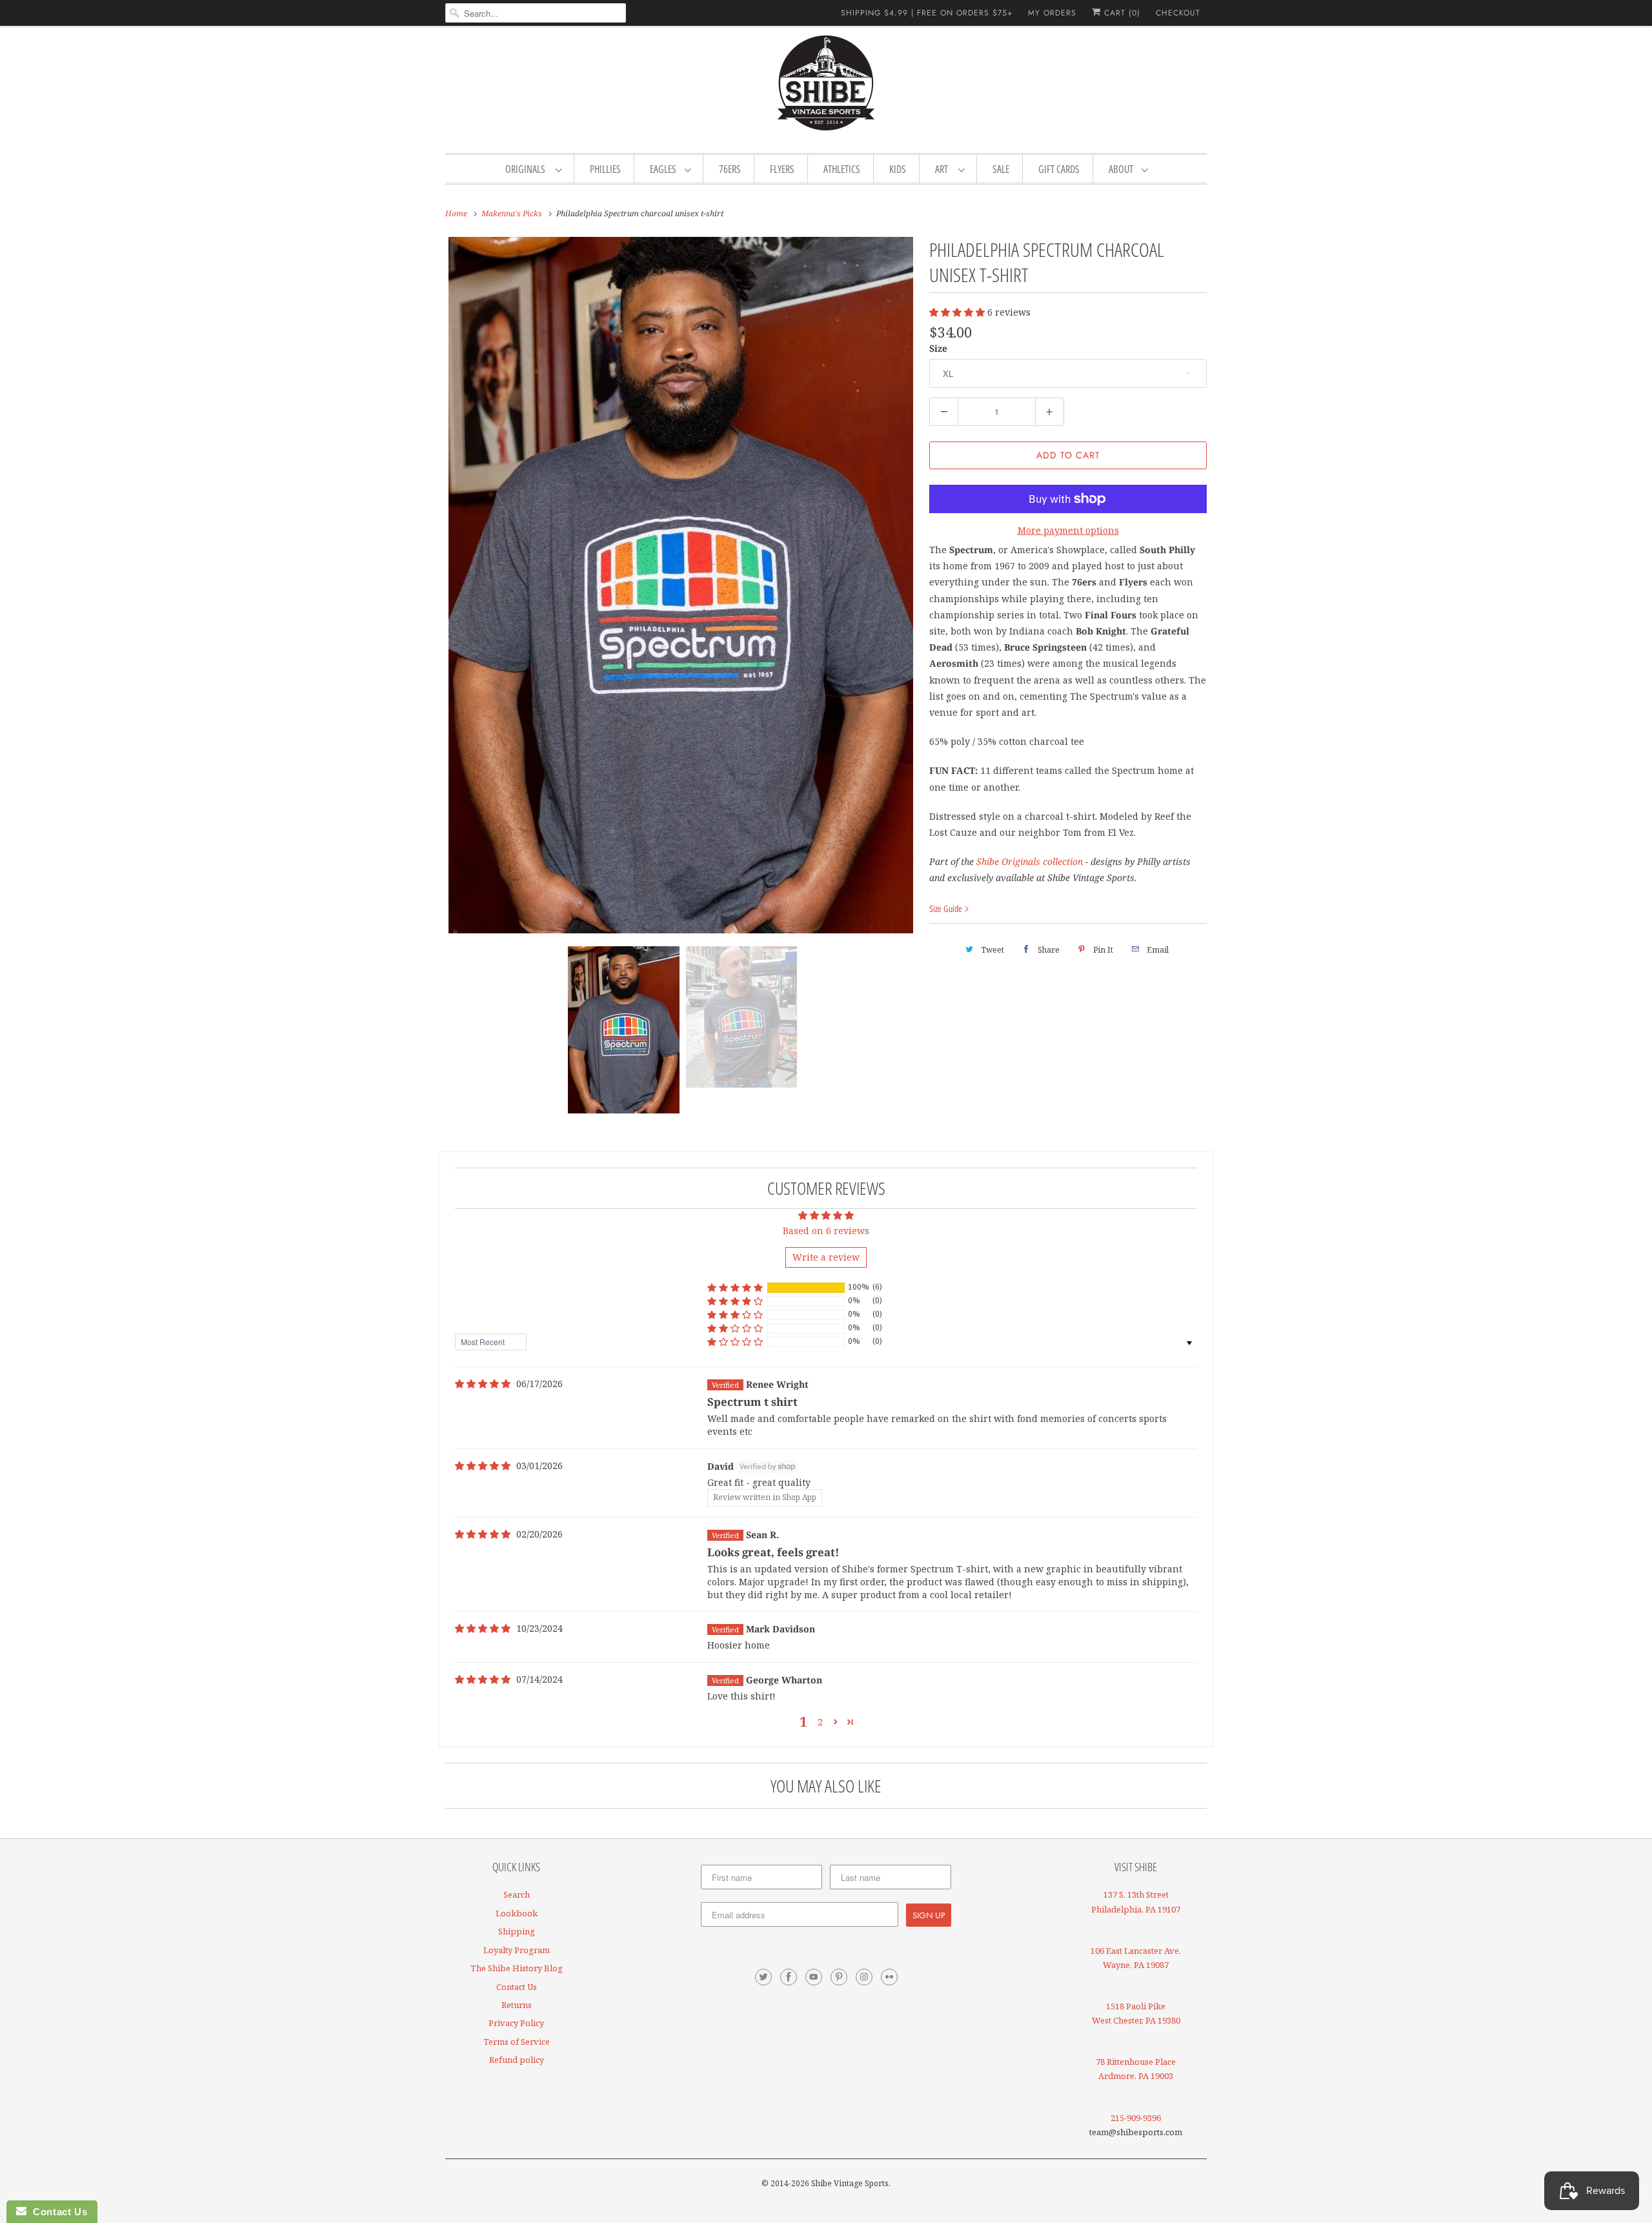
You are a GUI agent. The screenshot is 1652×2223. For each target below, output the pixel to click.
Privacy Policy (516, 2023)
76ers (730, 169)
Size (938, 348)
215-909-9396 (1136, 2118)
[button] (958, 312)
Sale (1001, 169)
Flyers (782, 169)
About (1122, 169)
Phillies (605, 169)
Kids (898, 169)
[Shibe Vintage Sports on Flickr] (889, 1977)
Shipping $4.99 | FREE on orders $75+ (927, 13)
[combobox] (536, 13)
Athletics (842, 169)
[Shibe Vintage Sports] (826, 88)
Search (517, 1894)
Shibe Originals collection (1030, 861)
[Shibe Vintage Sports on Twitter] (763, 1977)
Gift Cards (1059, 169)
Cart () (1121, 13)
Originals (527, 169)
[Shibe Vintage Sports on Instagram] (864, 1977)
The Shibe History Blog (517, 1968)
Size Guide (947, 908)
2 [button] (820, 1722)
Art (943, 169)
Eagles (664, 169)
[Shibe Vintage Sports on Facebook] (789, 1977)
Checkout (1178, 13)
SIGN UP (929, 1915)
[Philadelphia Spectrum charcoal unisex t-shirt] (681, 585)
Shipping (517, 1931)
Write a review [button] (826, 1257)
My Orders (1052, 13)
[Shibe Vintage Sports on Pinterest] (839, 1977)
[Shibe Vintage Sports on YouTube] (814, 1977)
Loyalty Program (517, 1950)
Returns (517, 2005)
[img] (483, 1384)
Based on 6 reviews (826, 1231)
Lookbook (517, 1913)
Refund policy (517, 2060)
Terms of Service (517, 2042)
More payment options (1068, 530)
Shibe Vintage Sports (850, 2183)
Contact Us (517, 1987)
